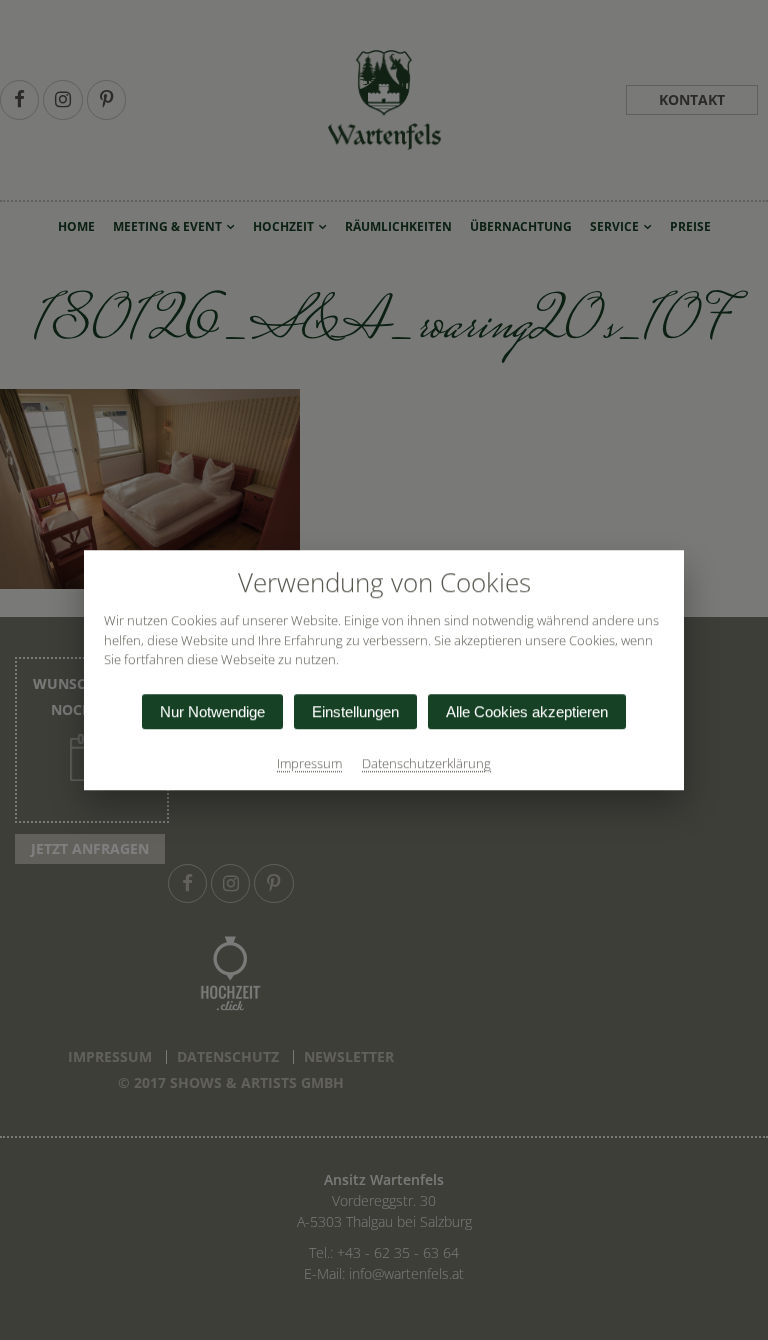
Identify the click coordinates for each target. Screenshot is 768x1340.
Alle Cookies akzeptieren (527, 711)
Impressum (309, 763)
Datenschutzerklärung (426, 763)
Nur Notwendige (212, 711)
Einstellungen (355, 711)
